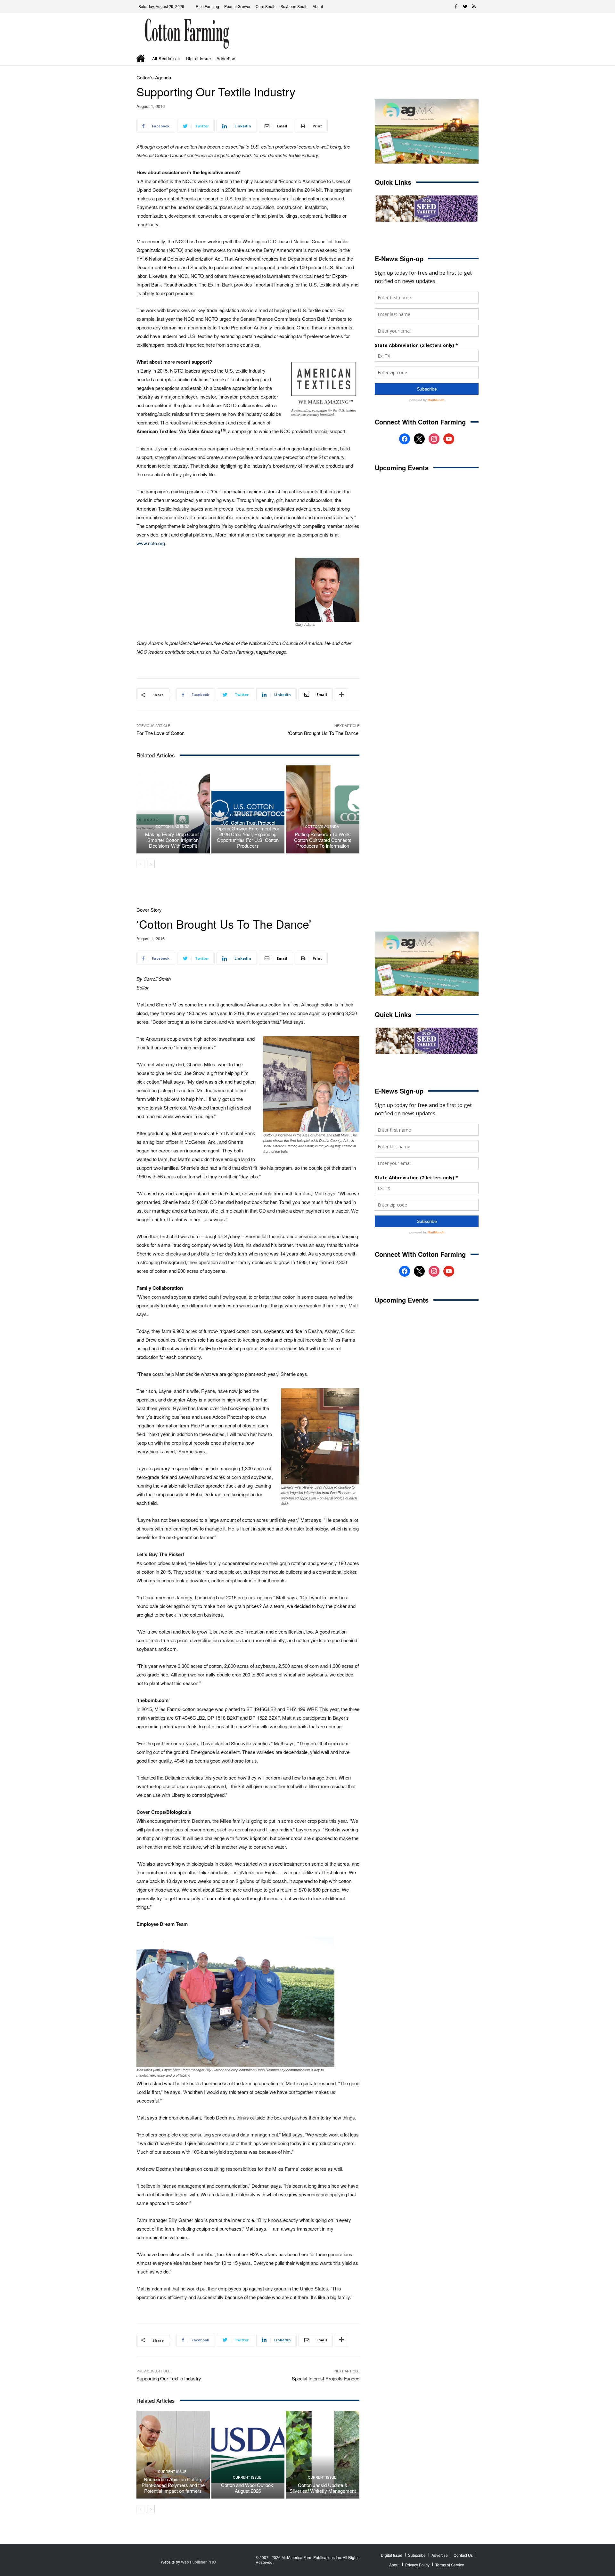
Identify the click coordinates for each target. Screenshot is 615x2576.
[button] (464, 59)
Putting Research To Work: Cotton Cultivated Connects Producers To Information (323, 840)
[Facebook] (456, 6)
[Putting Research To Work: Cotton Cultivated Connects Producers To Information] (323, 809)
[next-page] (151, 864)
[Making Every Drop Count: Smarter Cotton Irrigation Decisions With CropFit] (173, 809)
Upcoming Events (402, 468)
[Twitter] (465, 6)
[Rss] (474, 6)
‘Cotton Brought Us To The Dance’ (324, 733)
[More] (341, 695)
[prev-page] (140, 864)
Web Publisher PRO (198, 2562)
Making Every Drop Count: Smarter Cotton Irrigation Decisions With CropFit (173, 840)
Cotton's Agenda (154, 77)
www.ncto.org (151, 543)
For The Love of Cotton (160, 733)
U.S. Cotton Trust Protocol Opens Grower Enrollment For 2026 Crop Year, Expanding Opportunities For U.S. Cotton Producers (248, 834)
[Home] (141, 59)
